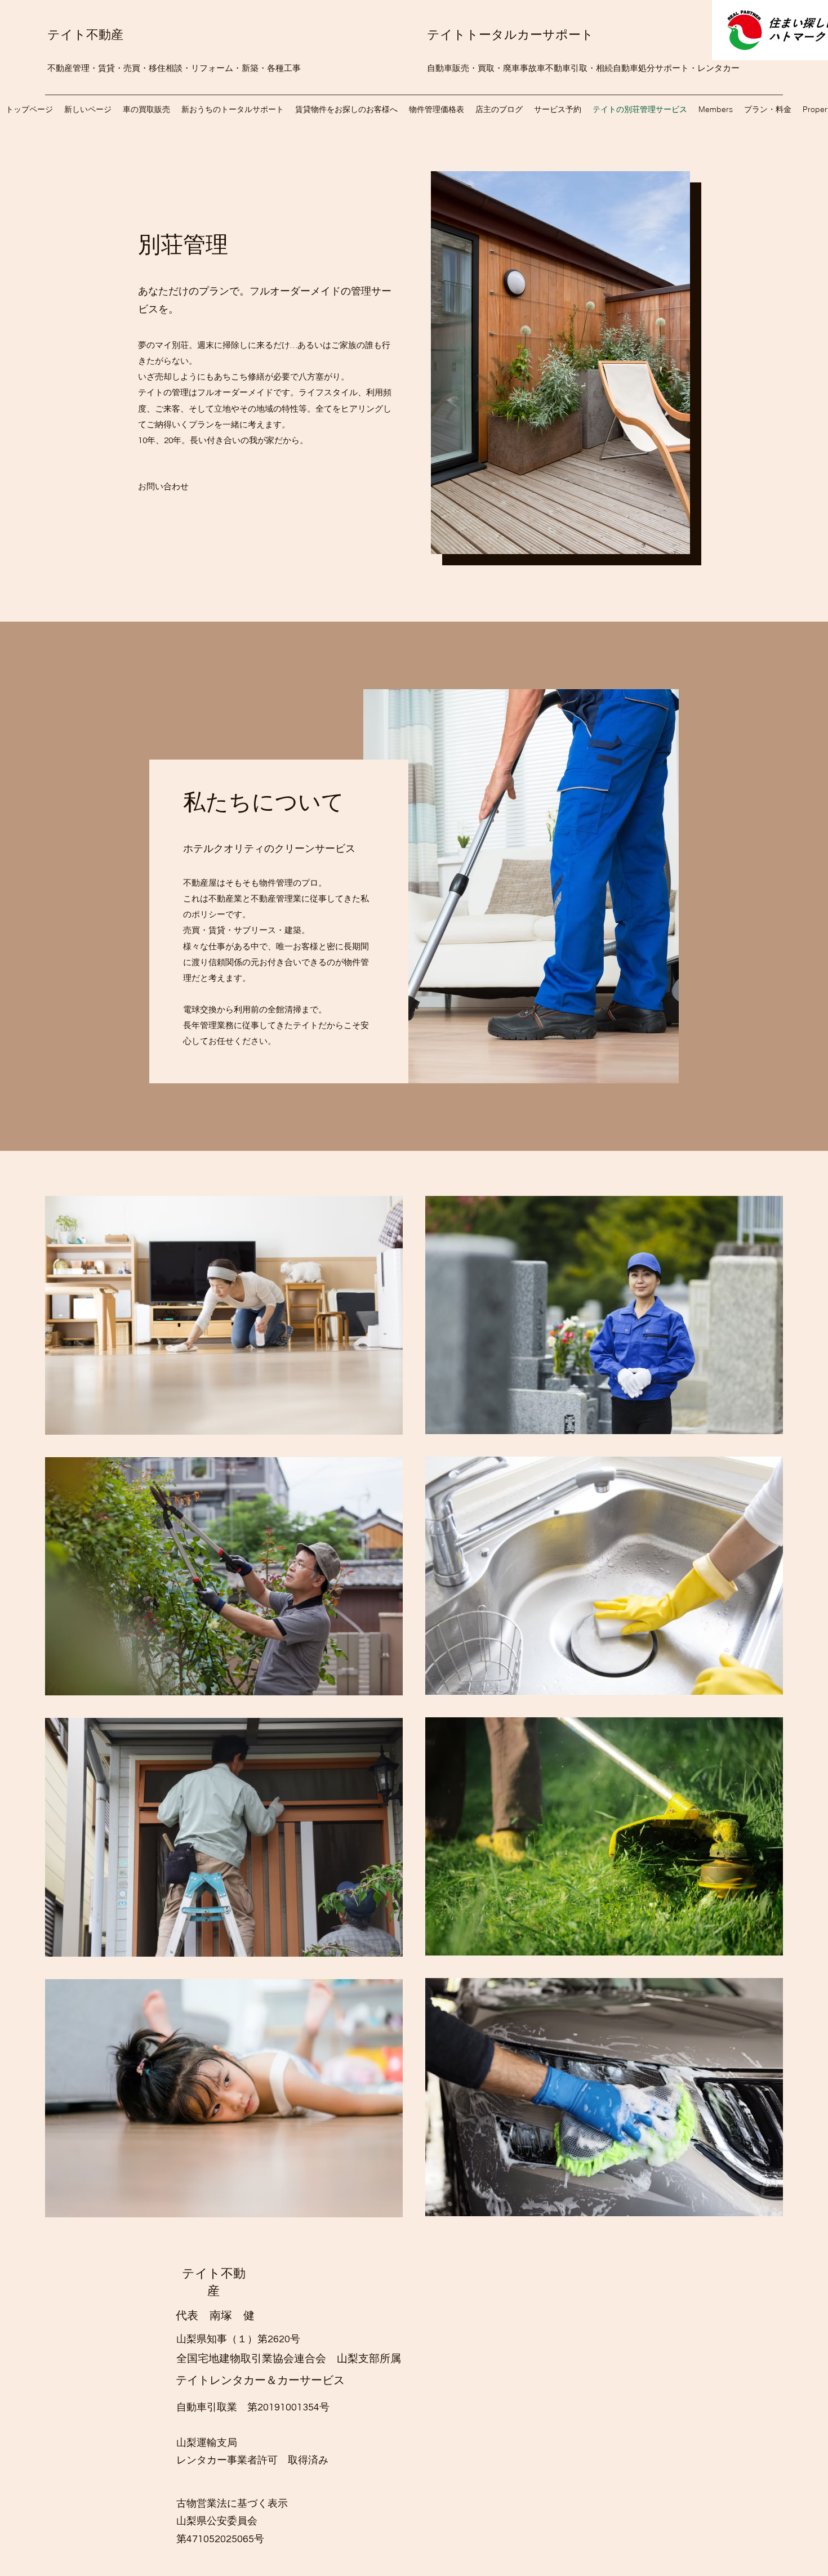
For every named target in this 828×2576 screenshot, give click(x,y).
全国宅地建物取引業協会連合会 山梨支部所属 (289, 2358)
